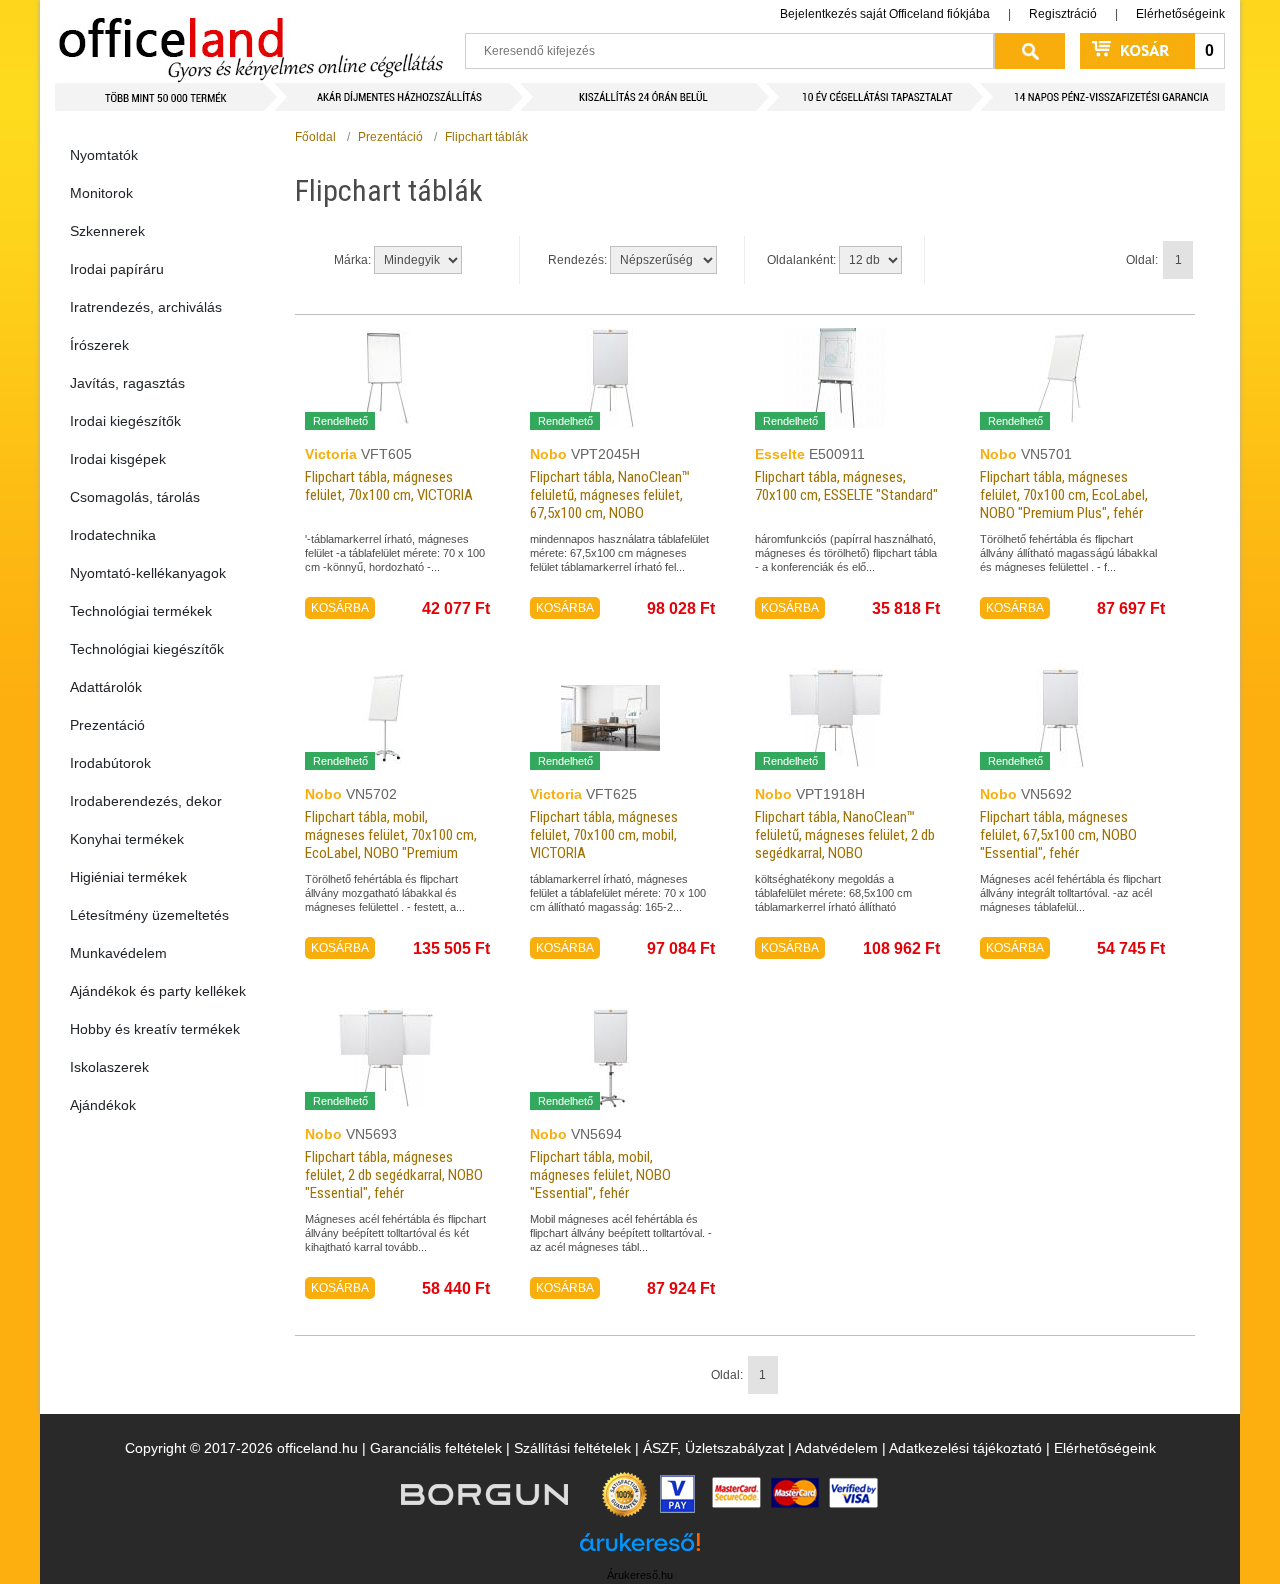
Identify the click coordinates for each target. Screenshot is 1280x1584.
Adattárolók (106, 687)
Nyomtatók (104, 155)
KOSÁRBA (340, 608)
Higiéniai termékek (128, 877)
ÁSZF (660, 1448)
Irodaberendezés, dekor (146, 801)
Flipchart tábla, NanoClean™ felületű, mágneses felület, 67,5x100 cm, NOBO (610, 495)
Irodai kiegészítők (125, 421)
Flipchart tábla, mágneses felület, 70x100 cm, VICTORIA (389, 486)
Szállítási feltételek (572, 1448)
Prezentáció (107, 725)
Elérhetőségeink (1180, 14)
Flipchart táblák (486, 137)
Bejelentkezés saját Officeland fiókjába (885, 14)
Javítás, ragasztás (127, 383)
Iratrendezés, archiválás (146, 307)
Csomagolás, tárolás (135, 497)
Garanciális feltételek (436, 1448)
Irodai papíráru (117, 269)
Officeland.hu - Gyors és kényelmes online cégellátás (250, 41)
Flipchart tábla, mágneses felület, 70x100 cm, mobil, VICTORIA (604, 835)
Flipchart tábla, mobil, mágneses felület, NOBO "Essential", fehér (600, 1175)
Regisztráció (1063, 14)
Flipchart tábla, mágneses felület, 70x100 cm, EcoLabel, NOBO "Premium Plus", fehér (1064, 495)
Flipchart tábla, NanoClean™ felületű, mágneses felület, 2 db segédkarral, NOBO (845, 835)
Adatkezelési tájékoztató (965, 1448)
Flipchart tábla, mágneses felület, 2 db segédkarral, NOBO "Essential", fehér (394, 1175)
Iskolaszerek (109, 1067)
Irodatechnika (113, 535)
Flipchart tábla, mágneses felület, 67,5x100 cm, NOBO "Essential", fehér (1058, 835)
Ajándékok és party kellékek (158, 991)
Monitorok (101, 193)
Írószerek (99, 345)
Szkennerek (107, 231)
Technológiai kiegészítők (147, 649)
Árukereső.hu (640, 1575)
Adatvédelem (836, 1448)
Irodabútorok (110, 763)
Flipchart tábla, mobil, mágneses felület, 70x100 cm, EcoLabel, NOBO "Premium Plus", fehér (391, 844)
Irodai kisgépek (118, 459)
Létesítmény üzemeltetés (149, 915)
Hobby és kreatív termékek (155, 1029)
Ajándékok (103, 1105)
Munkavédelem (118, 953)
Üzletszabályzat (734, 1448)
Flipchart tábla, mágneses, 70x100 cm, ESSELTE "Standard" (846, 486)
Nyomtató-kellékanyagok (148, 573)
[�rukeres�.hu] (640, 1549)
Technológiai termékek (141, 611)
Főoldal (315, 137)
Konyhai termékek (127, 839)
